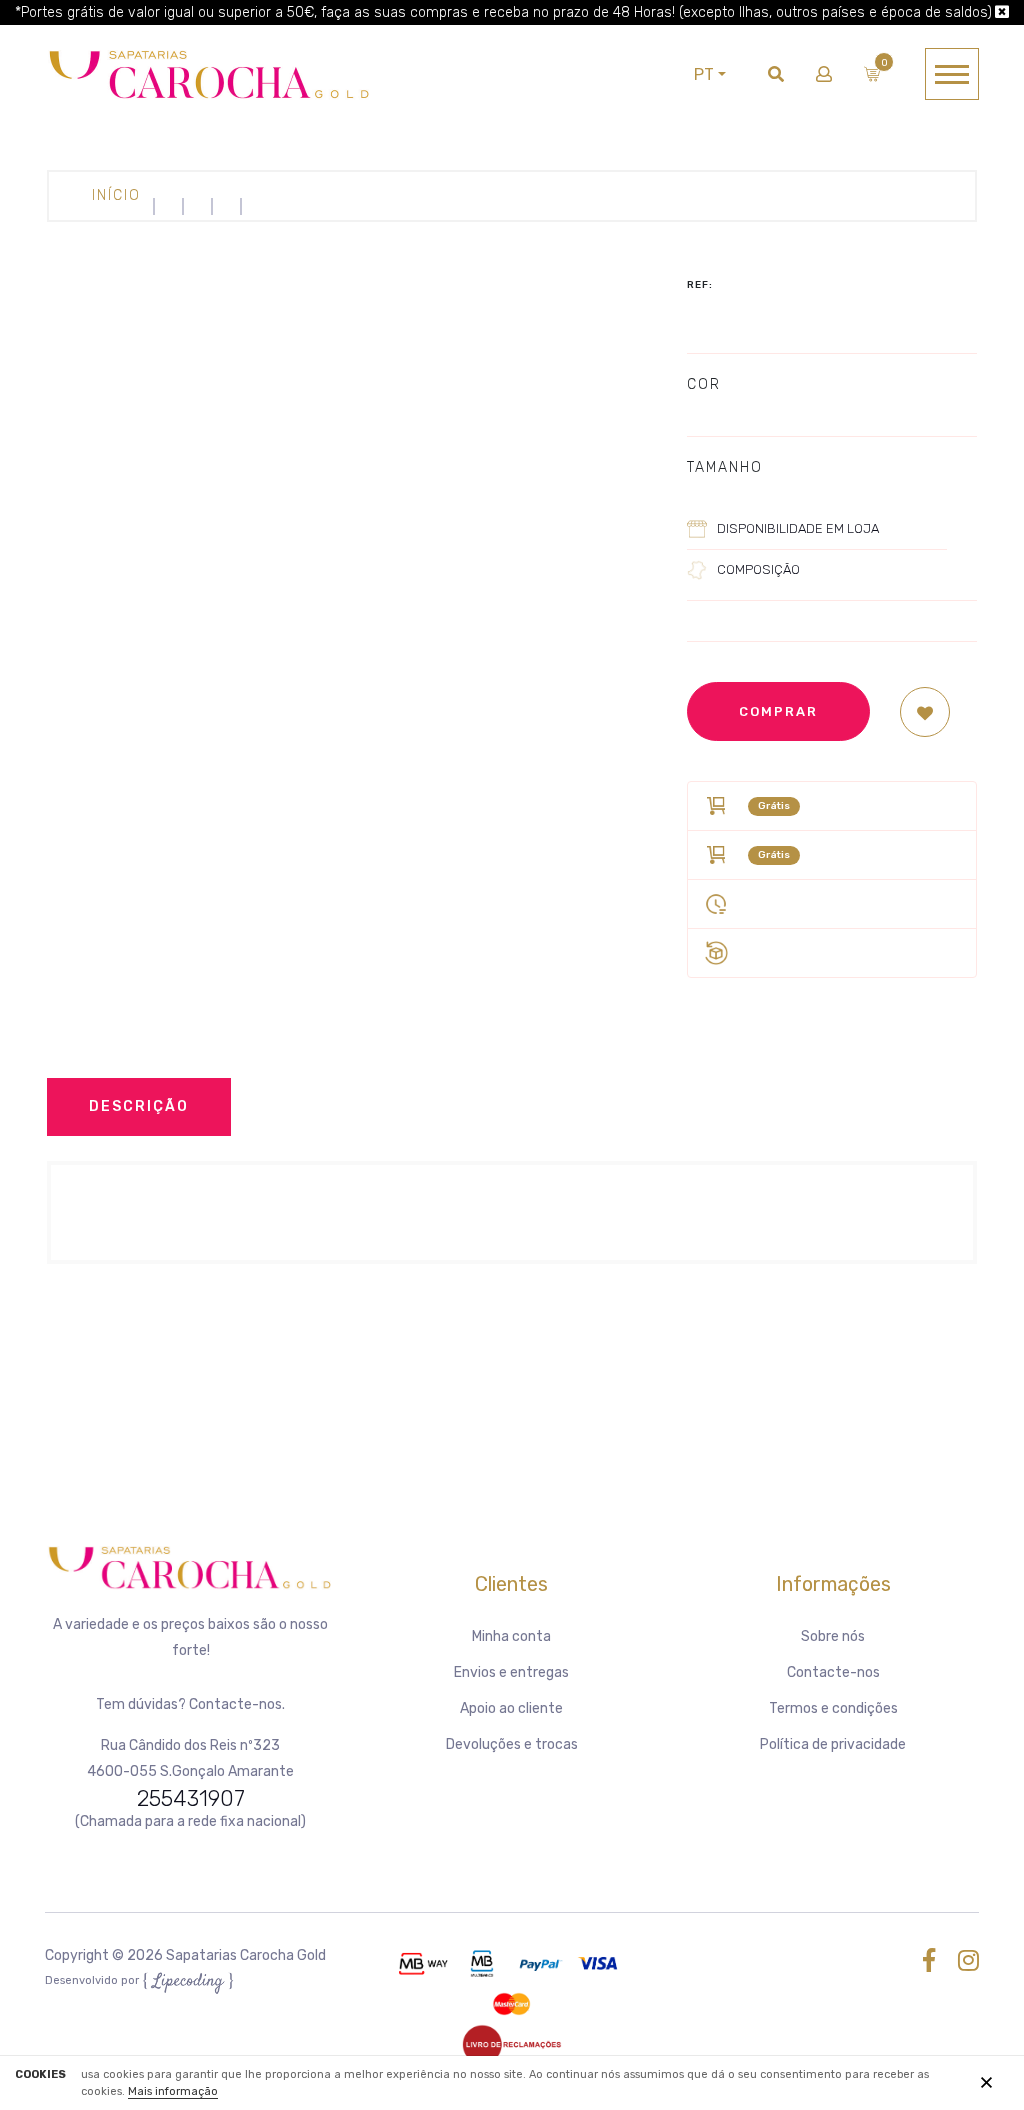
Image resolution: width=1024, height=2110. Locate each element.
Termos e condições (833, 1708)
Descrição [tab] (139, 1106)
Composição (758, 569)
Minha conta (511, 1636)
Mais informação (173, 2091)
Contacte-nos (833, 1672)
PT (704, 74)
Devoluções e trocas (512, 1744)
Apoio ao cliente (511, 1708)
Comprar (778, 711)
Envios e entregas (511, 1672)
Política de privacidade (833, 1744)
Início (116, 195)
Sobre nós (833, 1636)
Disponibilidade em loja (798, 528)
